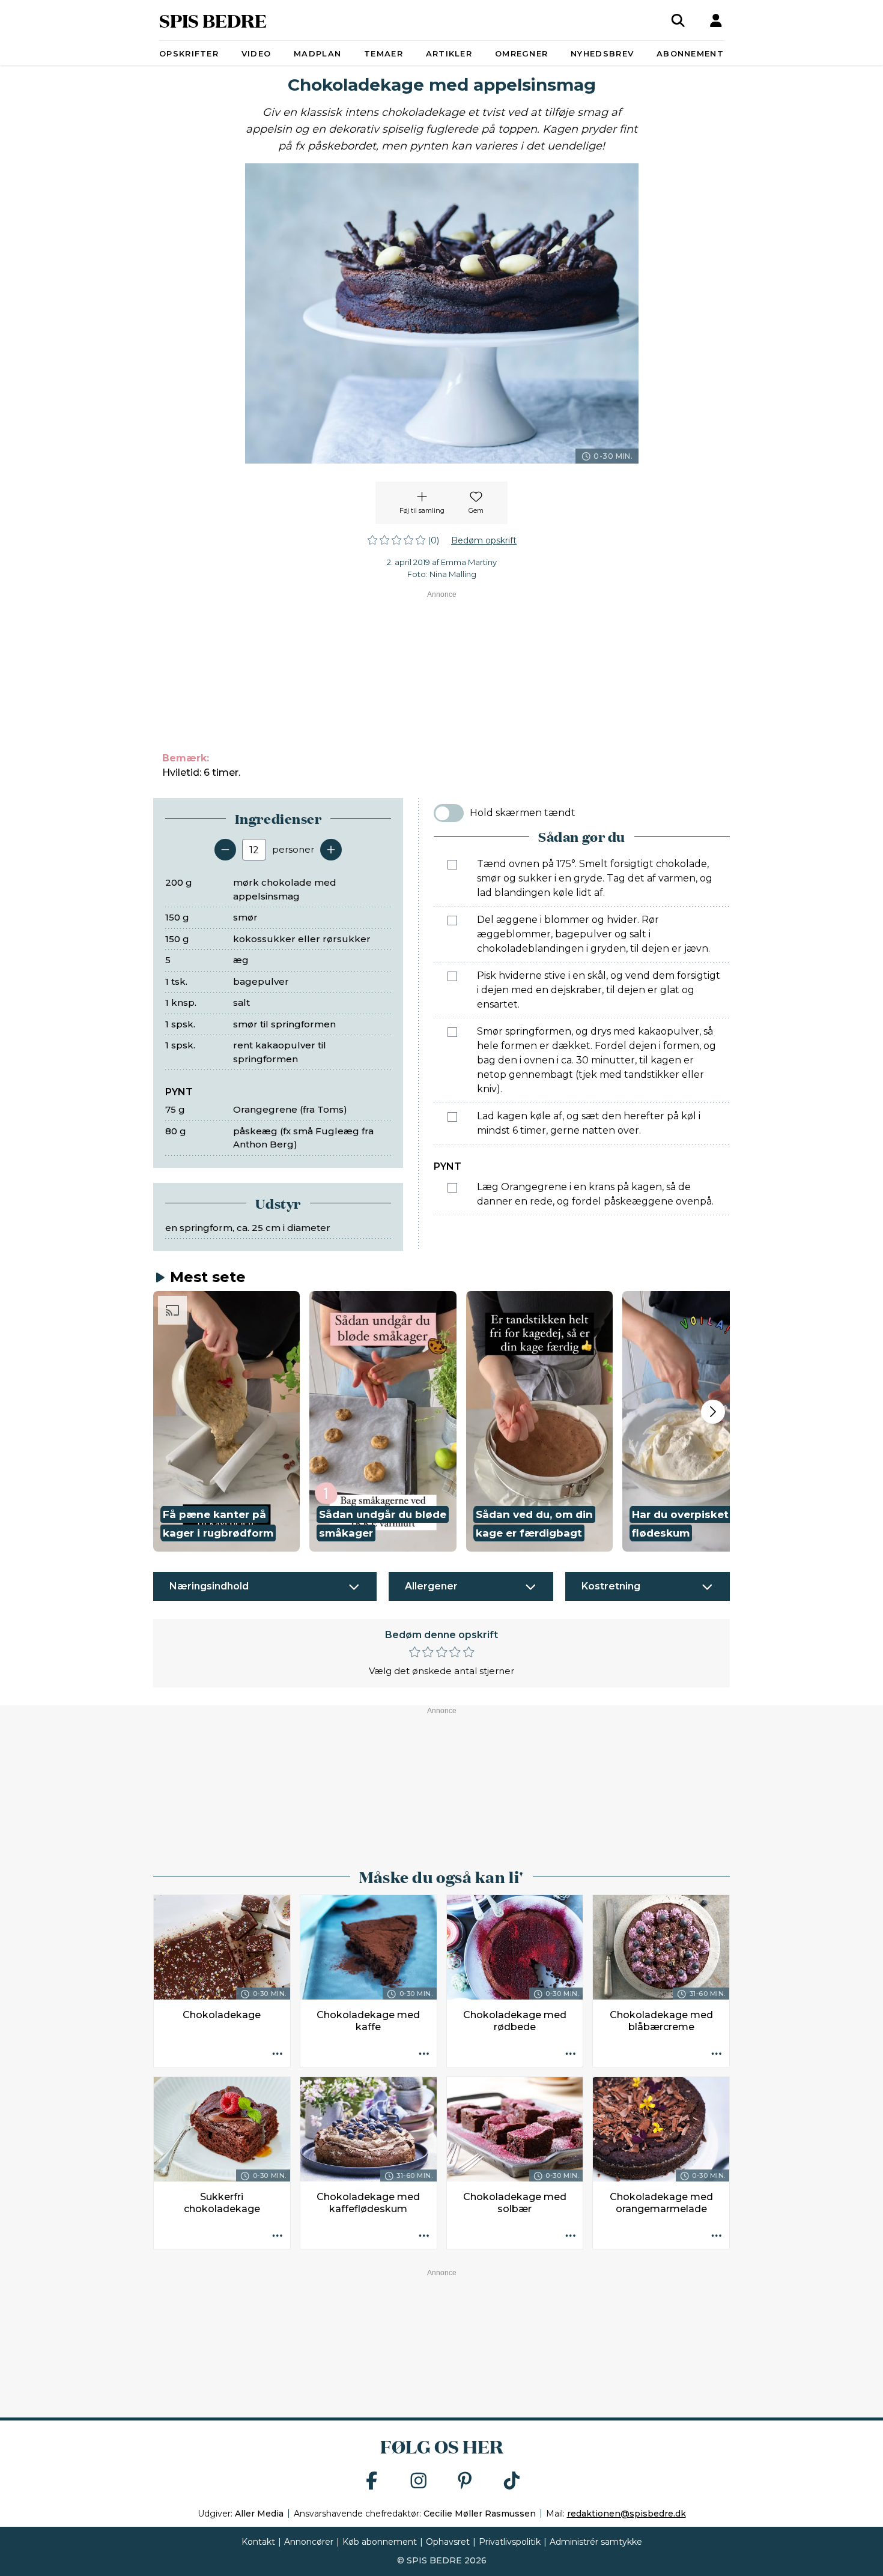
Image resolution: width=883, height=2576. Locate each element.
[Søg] (678, 20)
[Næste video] (713, 1412)
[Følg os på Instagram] (419, 2481)
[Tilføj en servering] (331, 850)
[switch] (449, 813)
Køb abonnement (380, 2542)
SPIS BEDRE (213, 20)
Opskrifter (189, 53)
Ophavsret (448, 2542)
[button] (226, 1421)
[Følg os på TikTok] (512, 2481)
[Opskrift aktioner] (278, 2054)
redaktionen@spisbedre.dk (627, 2514)
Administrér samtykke (596, 2542)
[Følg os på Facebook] (372, 2481)
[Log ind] (716, 20)
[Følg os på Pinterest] (465, 2481)
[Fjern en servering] (225, 850)
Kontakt (258, 2542)
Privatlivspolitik (510, 2542)
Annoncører (309, 2542)
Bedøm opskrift (484, 540)
